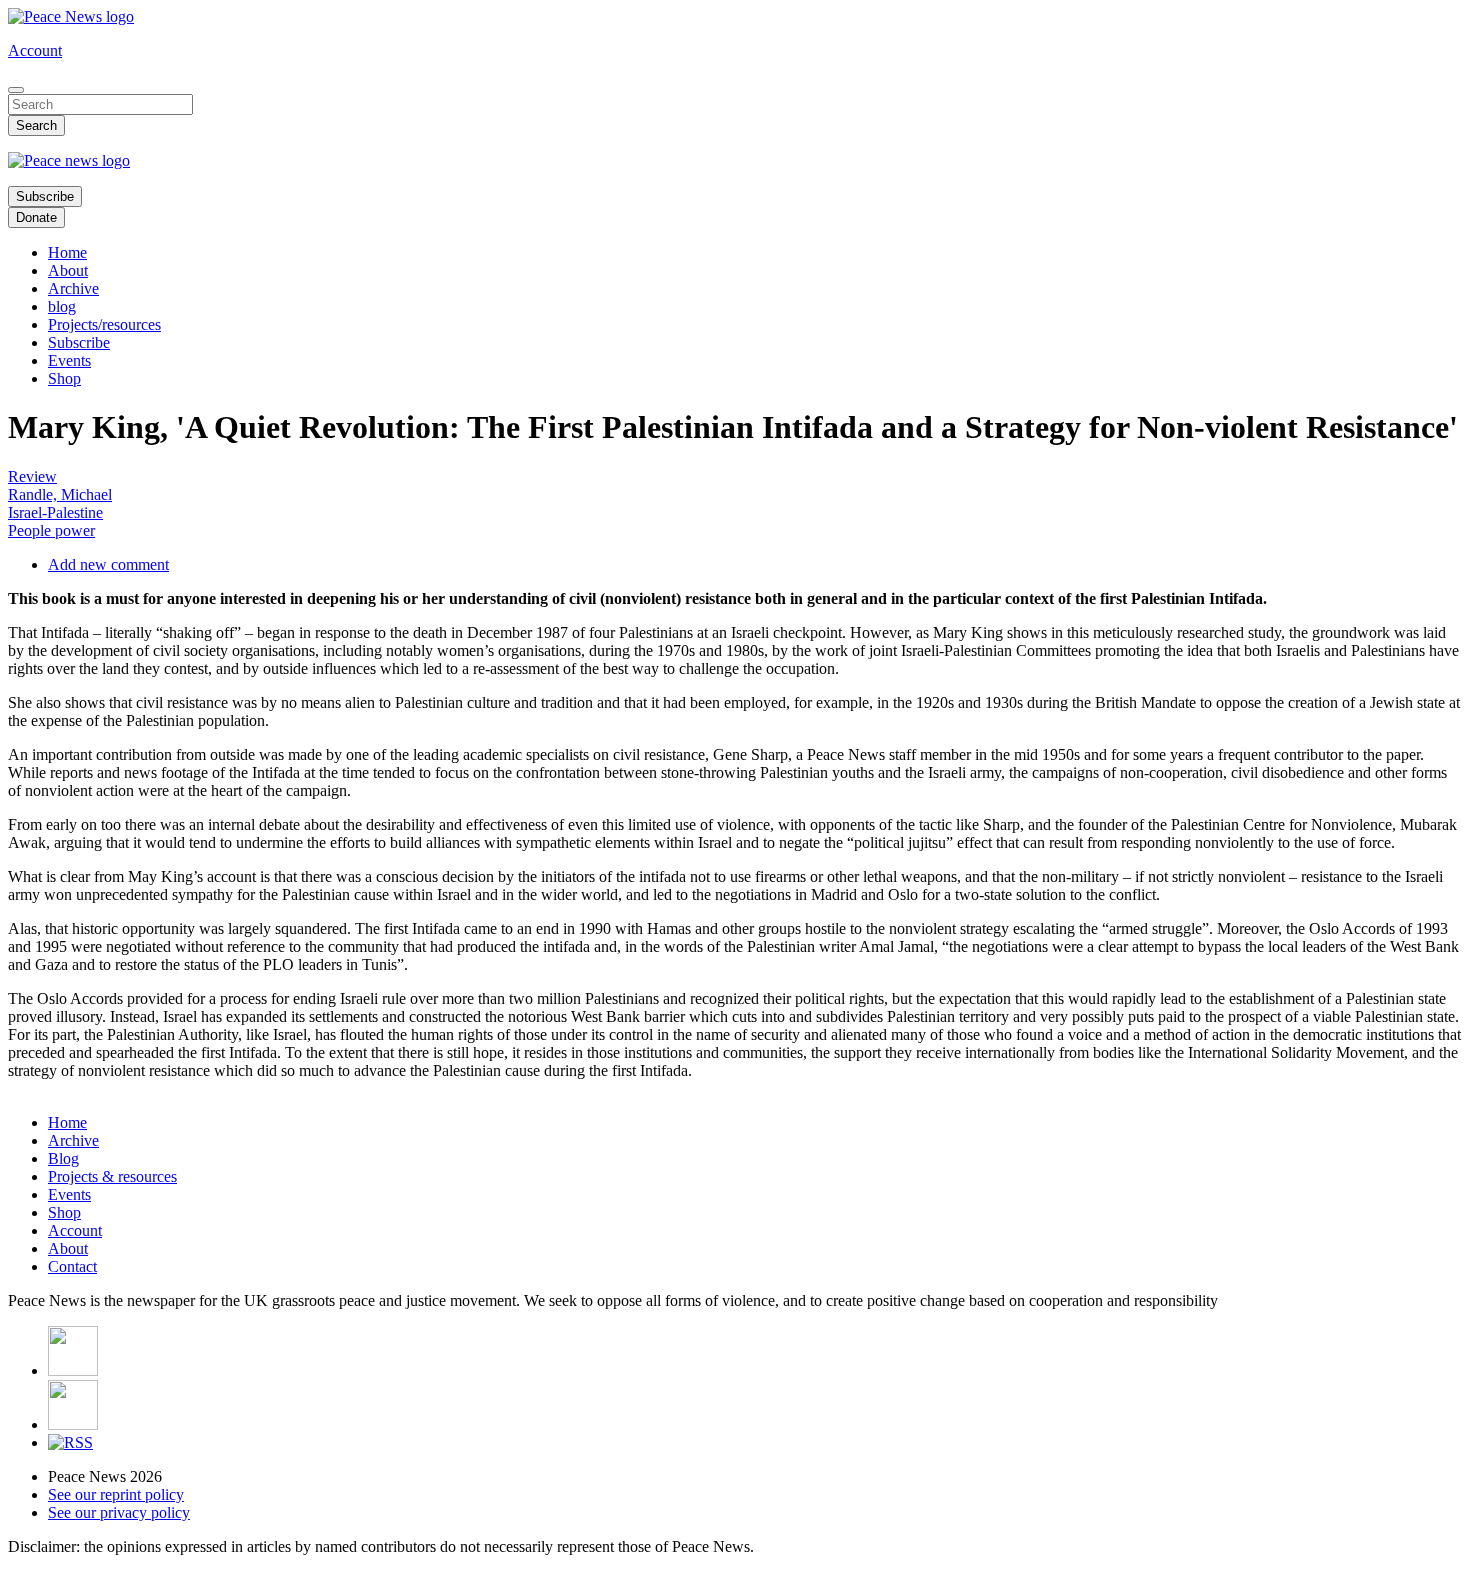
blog (62, 306)
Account (35, 50)
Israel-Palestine (55, 512)
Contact (72, 1266)
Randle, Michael (60, 494)
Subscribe (45, 196)
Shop (64, 378)
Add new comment (108, 564)
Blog (63, 1158)
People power (51, 530)
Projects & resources (112, 1176)
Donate (36, 217)
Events (69, 360)
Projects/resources (104, 324)
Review (32, 476)
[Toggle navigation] (16, 90)
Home (67, 252)
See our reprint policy (116, 1494)
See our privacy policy (119, 1512)
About (68, 270)
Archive (73, 288)
